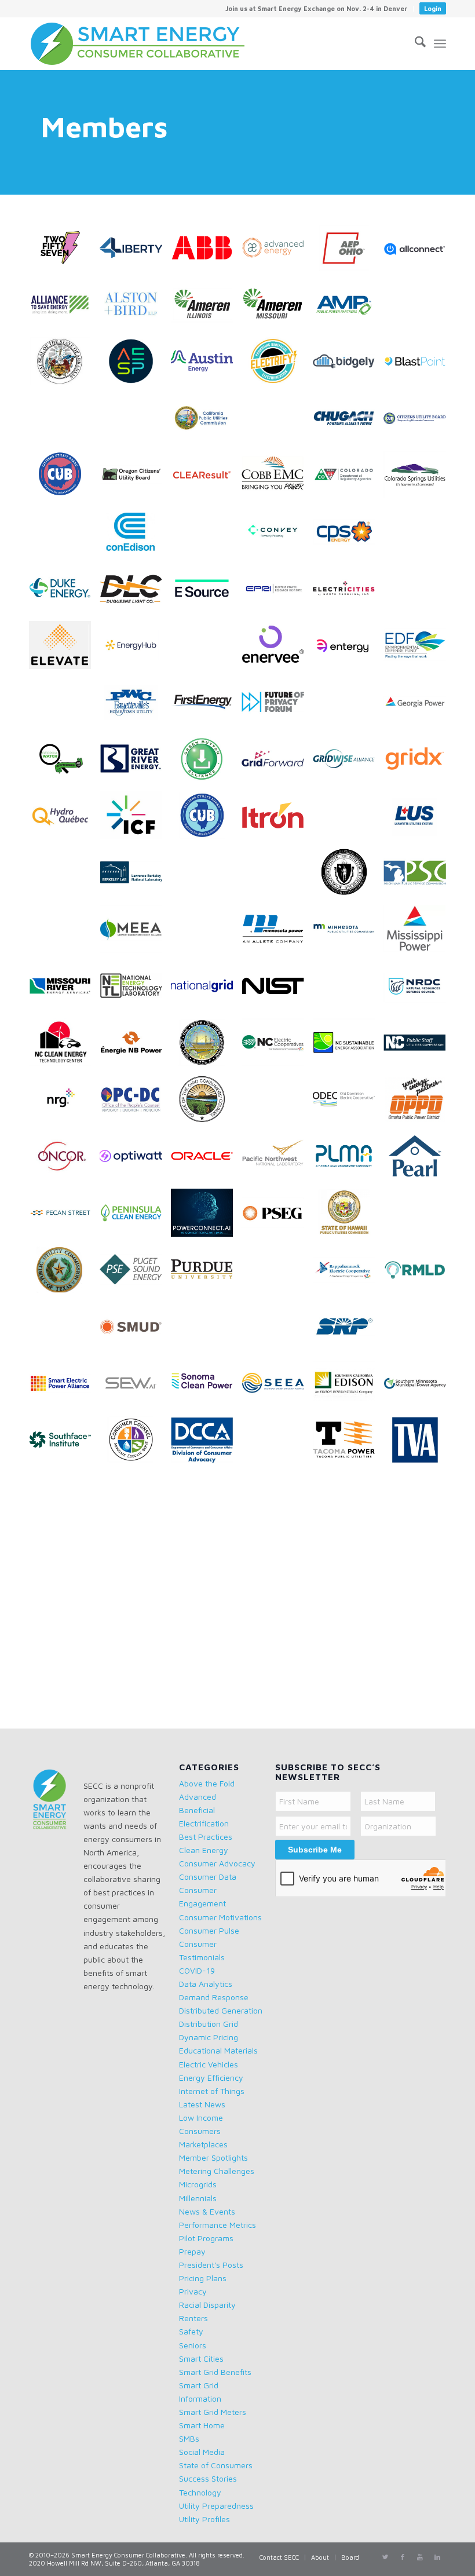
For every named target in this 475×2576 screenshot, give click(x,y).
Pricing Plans (203, 2278)
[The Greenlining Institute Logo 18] (277, 1501)
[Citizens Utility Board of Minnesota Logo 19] (419, 422)
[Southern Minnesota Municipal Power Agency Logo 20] (419, 1387)
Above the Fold (207, 1783)
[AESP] (135, 366)
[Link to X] (385, 2557)
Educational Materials (218, 2050)
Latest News (202, 2104)
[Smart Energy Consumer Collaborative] (145, 43)
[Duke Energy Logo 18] (64, 593)
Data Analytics (206, 1984)
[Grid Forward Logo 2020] (277, 763)
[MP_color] (277, 933)
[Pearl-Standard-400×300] (419, 1160)
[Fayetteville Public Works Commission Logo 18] (135, 706)
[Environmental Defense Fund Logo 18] (419, 649)
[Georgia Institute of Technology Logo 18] (348, 706)
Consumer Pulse (209, 1930)
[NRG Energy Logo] (64, 1104)
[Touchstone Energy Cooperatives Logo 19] (135, 1558)
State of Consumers (216, 2465)
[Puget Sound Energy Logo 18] (135, 1274)
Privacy (193, 2291)
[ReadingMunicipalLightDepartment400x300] (419, 1274)
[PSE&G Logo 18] (277, 1217)
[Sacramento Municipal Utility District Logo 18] (135, 1331)
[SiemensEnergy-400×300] (419, 1331)
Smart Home (202, 2425)
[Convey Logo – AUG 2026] (277, 536)
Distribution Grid (209, 2024)
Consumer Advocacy (217, 1863)
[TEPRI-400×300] (64, 1501)
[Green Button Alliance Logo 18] (206, 763)
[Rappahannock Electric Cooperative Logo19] (348, 1274)
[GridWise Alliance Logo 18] (348, 763)
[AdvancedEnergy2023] (277, 252)
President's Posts (211, 2265)
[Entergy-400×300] (348, 649)
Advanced (198, 1797)
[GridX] (419, 763)
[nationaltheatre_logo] (419, 1501)
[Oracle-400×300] (206, 1160)
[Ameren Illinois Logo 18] (206, 309)
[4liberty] (135, 252)
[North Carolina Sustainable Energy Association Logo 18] (348, 1047)
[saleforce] (277, 1331)
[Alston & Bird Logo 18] (135, 309)
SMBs (189, 2438)
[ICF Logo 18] (135, 820)
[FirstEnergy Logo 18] (206, 706)
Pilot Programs (206, 2238)
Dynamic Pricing (209, 2037)
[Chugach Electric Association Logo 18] (348, 422)
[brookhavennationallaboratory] (64, 422)
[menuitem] (317, 9)
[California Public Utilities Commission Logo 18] (206, 422)
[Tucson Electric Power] (348, 1558)
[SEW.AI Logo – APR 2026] (135, 1387)
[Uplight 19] (135, 1614)
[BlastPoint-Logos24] (419, 366)
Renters (193, 2318)
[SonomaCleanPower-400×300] (206, 1387)
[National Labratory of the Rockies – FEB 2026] (348, 990)
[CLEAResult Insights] (206, 479)
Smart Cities (201, 2358)
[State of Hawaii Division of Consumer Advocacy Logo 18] (206, 1444)
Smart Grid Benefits (215, 2372)
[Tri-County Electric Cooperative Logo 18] (206, 1558)
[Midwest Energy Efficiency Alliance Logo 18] (135, 933)
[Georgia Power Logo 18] (419, 706)
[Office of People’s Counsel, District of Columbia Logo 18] (135, 1104)
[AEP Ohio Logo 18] (348, 252)
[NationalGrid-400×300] (206, 990)
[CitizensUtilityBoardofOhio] (64, 479)
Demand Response (214, 1997)
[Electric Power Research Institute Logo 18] (277, 593)
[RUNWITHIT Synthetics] (64, 1331)
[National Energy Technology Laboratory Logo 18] (135, 990)
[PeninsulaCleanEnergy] (135, 1217)
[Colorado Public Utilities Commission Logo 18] (348, 479)
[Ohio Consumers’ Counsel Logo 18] (206, 1104)
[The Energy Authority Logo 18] (206, 1501)
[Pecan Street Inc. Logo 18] (64, 1217)
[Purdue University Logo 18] (206, 1274)
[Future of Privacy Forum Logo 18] (277, 706)
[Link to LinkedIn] (437, 2557)
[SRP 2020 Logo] (348, 1331)
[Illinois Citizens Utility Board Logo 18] (206, 820)
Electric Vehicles (209, 2064)
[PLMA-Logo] (348, 1160)
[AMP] (348, 309)
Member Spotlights (213, 2157)
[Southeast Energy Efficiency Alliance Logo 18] (277, 1387)
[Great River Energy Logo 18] (135, 763)
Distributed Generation (221, 2010)
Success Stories (208, 2478)
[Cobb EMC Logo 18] (277, 479)
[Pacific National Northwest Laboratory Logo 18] (277, 1160)
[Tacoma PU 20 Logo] (348, 1444)
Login (433, 8)
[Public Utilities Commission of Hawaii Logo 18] (348, 1217)
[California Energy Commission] (135, 422)
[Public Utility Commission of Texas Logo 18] (64, 1274)
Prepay (192, 2251)
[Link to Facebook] (403, 2557)
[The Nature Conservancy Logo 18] (64, 1558)
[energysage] (206, 649)
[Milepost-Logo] (206, 933)
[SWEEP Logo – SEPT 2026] (277, 1444)
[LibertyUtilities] (277, 876)
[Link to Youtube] (420, 2557)
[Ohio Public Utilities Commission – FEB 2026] (419, 1217)
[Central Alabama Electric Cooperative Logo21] (277, 422)
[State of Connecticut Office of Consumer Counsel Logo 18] (135, 1444)
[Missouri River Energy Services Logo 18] (64, 990)
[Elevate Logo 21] (64, 649)
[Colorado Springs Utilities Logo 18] (419, 479)
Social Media (202, 2452)
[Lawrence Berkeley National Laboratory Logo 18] (135, 876)
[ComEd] (64, 536)
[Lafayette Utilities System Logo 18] (419, 820)
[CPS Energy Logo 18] (348, 536)
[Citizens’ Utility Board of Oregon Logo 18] (135, 479)
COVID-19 (197, 1970)
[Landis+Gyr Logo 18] (64, 876)
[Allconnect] (419, 252)
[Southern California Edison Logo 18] (348, 1387)
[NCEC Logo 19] (277, 1047)
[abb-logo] (206, 252)
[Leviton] (206, 876)
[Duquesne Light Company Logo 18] (135, 593)
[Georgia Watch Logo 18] (64, 763)
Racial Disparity (207, 2305)
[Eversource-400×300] (64, 706)
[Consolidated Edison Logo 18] (135, 536)
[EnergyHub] (135, 649)
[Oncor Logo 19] (64, 1160)
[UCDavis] (419, 1558)
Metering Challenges (217, 2171)
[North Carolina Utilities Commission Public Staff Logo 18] (419, 1047)
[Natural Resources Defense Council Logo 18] (419, 990)
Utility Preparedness (216, 2506)
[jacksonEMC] (348, 820)
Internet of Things (212, 2091)
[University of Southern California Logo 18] (64, 1614)
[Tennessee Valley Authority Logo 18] (419, 1444)
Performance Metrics (218, 2225)
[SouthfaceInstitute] (64, 1444)
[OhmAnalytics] (277, 1104)
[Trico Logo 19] (277, 1558)
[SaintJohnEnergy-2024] (206, 1331)
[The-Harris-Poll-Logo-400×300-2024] (348, 1501)
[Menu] (440, 43)
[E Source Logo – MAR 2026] (206, 593)
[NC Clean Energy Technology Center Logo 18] (64, 1047)
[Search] (414, 43)
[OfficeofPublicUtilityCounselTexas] (135, 1501)
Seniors (193, 2345)
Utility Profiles (204, 2519)
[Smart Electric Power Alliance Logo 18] (64, 1387)
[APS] (419, 309)
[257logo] (64, 252)
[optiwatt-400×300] (135, 1160)
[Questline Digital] (277, 1274)
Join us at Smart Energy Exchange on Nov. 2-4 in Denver (316, 8)
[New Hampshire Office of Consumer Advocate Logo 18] (206, 1047)
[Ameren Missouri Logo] (277, 309)
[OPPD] (419, 1104)
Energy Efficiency (211, 2078)
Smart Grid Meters (213, 2412)
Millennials (198, 2198)
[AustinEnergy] (206, 366)
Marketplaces (203, 2144)
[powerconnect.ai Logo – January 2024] (206, 1217)
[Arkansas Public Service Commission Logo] (64, 366)
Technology (200, 2492)
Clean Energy (204, 1850)
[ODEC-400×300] (348, 1104)
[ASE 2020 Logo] (64, 309)
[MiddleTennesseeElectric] (64, 933)
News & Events (207, 2211)
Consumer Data (208, 1877)
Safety (191, 2331)
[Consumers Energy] (206, 536)
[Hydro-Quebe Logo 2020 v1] (64, 820)
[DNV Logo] (419, 536)
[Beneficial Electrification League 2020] (277, 366)
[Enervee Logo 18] (277, 649)
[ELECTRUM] (419, 593)
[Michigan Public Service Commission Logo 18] (419, 876)
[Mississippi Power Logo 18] (419, 933)
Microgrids (198, 2184)
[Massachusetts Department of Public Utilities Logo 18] (348, 876)
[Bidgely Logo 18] (348, 366)
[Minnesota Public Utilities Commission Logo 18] (348, 933)
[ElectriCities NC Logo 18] (348, 593)
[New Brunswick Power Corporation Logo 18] (135, 1047)
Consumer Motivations (220, 1917)
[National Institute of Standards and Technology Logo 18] (277, 990)
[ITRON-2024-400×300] (277, 820)
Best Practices (206, 1837)
